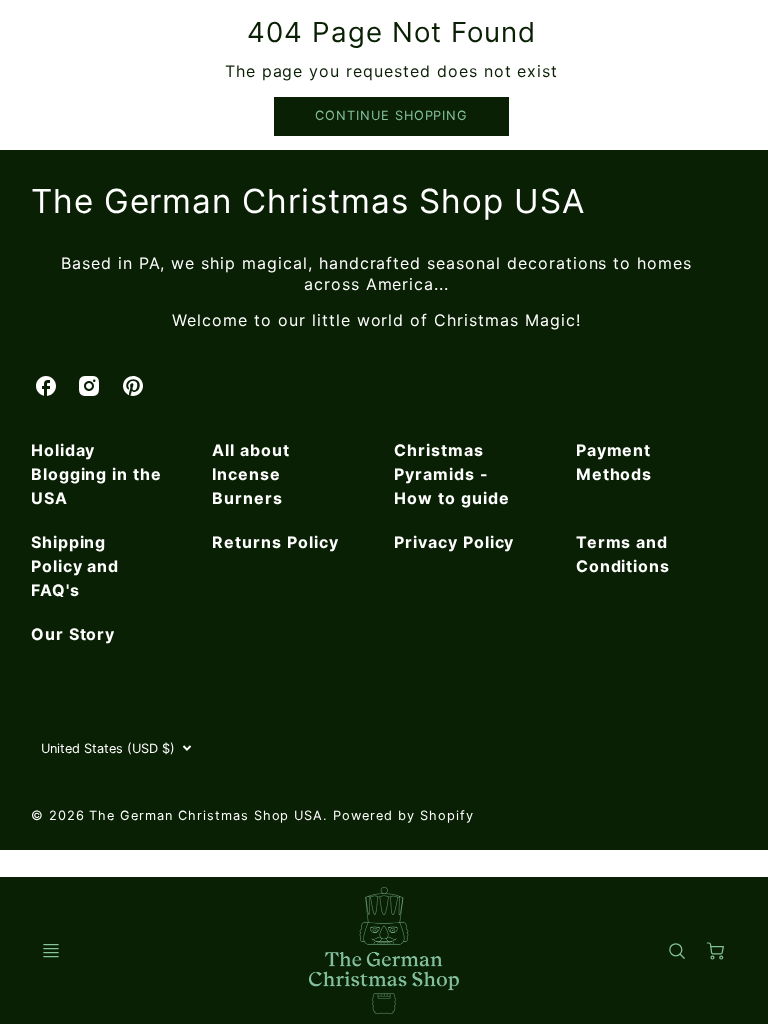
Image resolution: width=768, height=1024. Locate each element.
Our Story (73, 634)
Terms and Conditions (623, 554)
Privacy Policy (454, 542)
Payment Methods (614, 462)
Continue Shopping (391, 115)
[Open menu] (51, 951)
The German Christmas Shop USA (308, 201)
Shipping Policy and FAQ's (75, 566)
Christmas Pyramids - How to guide (452, 474)
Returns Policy (275, 542)
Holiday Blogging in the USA (96, 474)
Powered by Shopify (403, 815)
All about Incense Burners (251, 474)
